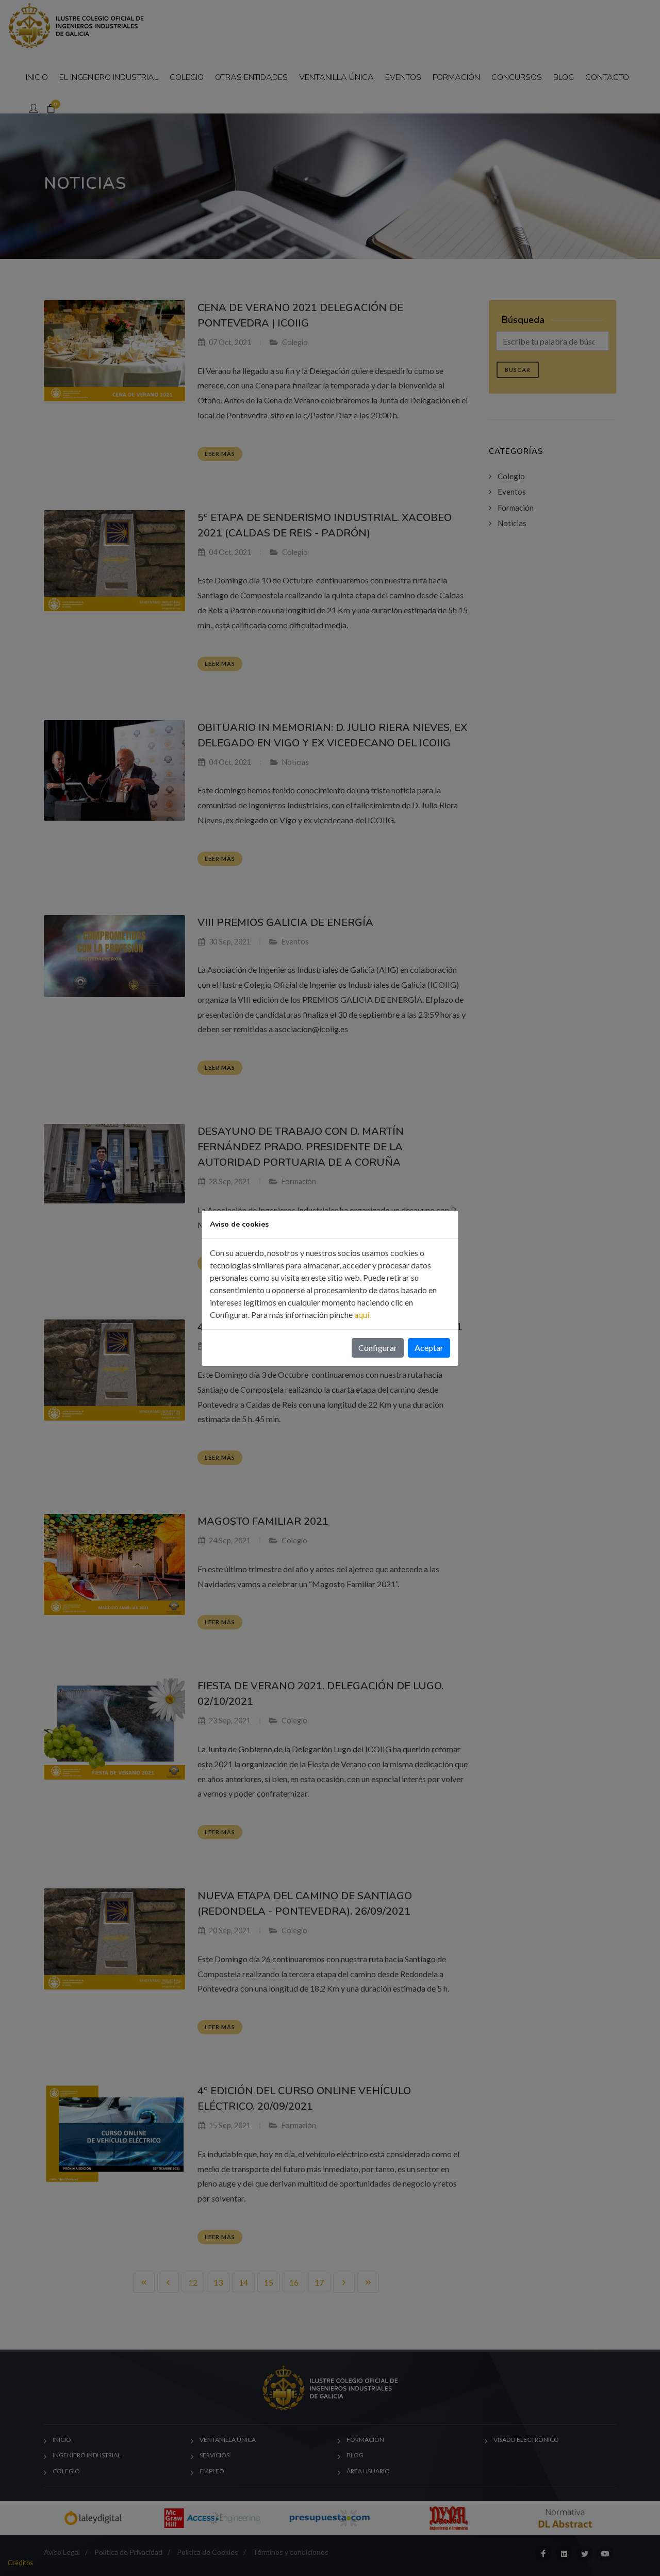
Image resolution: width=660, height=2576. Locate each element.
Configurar (378, 1348)
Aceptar (429, 1348)
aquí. (362, 1315)
